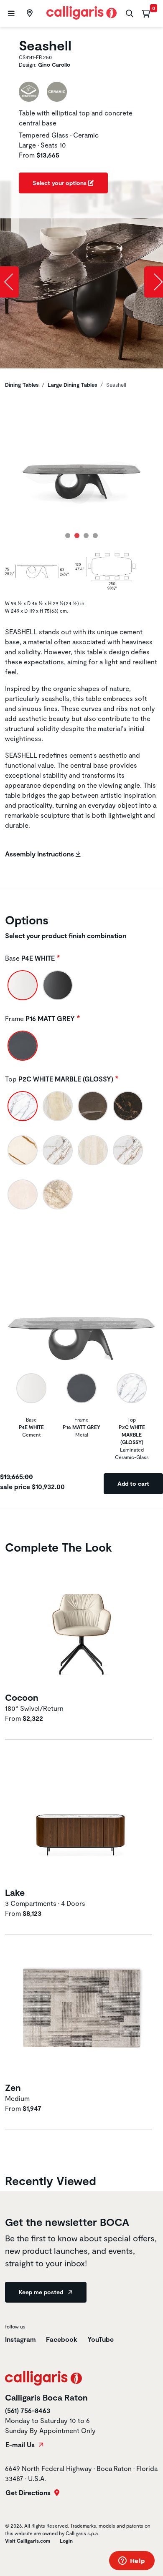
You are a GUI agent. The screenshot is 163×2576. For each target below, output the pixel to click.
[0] (146, 13)
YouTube (101, 2339)
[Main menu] (10, 14)
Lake (15, 1892)
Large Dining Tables (72, 385)
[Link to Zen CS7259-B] (81, 2014)
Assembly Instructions (40, 854)
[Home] (82, 12)
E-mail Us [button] (21, 2445)
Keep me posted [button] (42, 2292)
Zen (13, 2087)
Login (66, 2541)
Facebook (62, 2339)
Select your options (60, 183)
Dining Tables (22, 385)
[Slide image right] (154, 282)
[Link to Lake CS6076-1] (81, 1819)
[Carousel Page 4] (95, 536)
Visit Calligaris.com (28, 2541)
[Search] (129, 14)
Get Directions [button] (29, 2493)
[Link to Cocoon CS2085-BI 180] (81, 1624)
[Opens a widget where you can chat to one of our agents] (132, 2561)
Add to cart (133, 1483)
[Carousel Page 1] (68, 536)
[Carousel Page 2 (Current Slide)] (77, 536)
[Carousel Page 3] (86, 536)
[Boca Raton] (29, 13)
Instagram (20, 2339)
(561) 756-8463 (28, 2410)
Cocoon (22, 1697)
